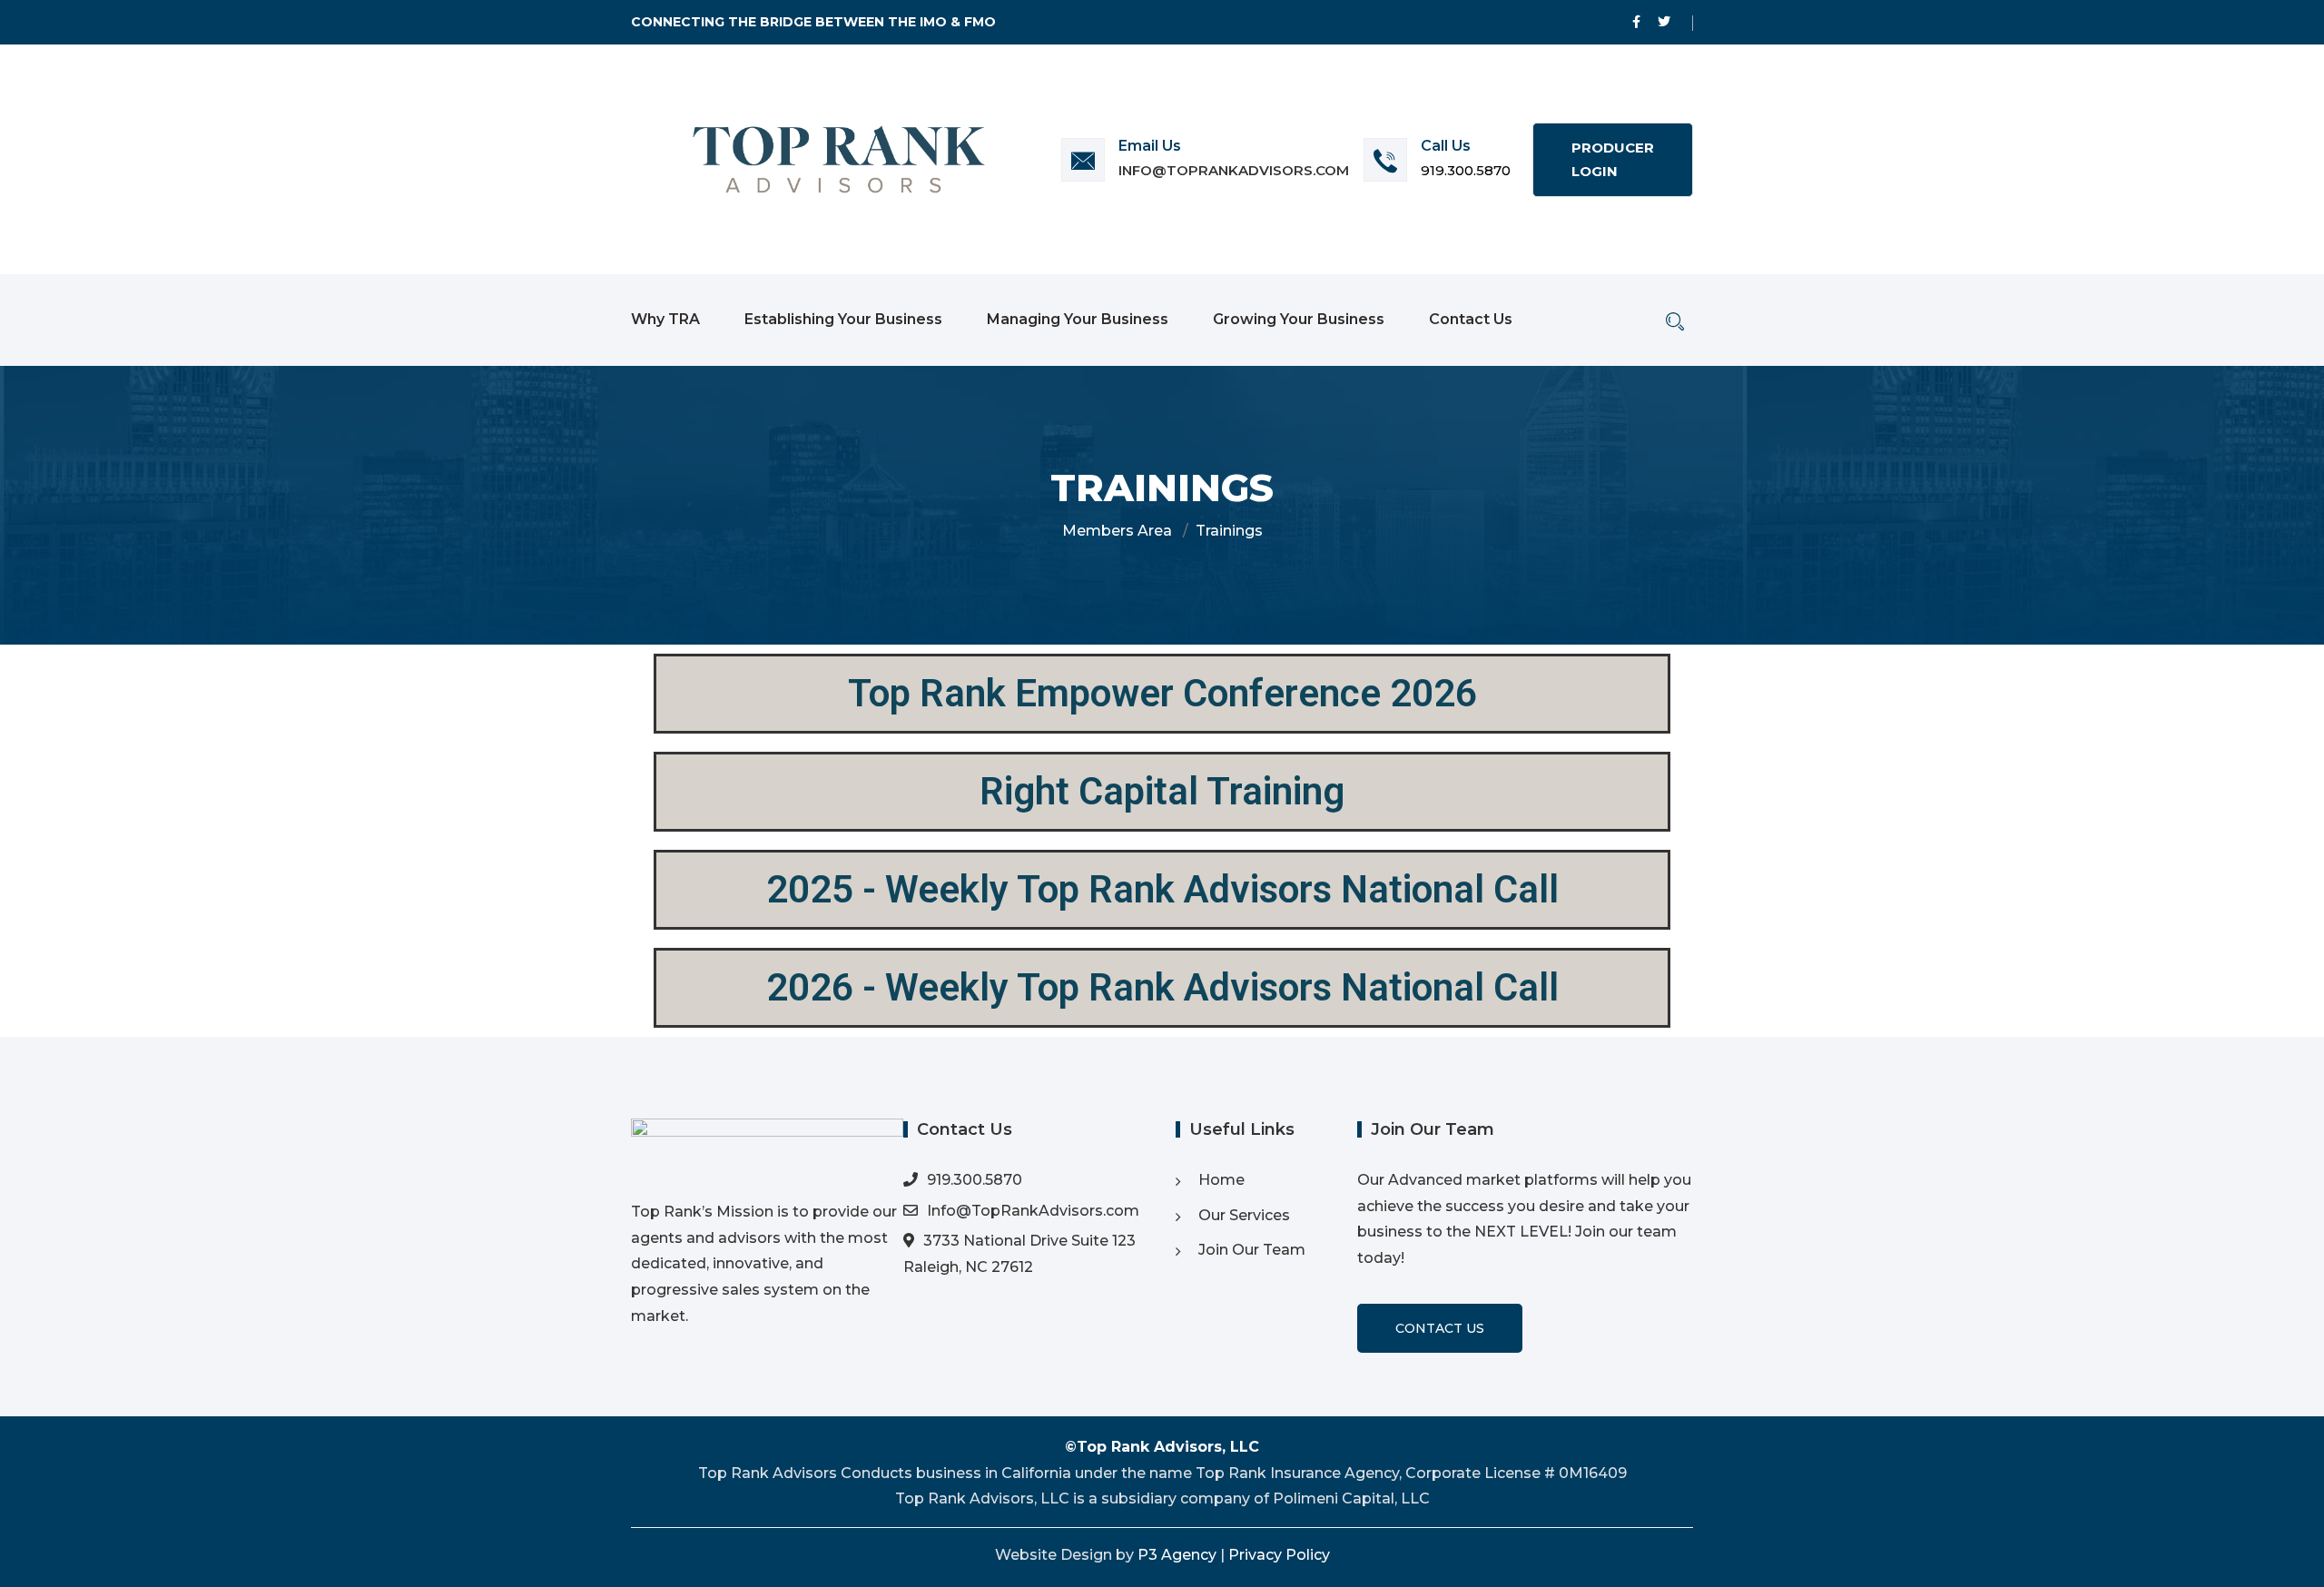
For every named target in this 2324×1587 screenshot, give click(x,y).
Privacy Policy (1279, 1555)
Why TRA (665, 319)
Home (1221, 1180)
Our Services (1244, 1215)
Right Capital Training (1162, 791)
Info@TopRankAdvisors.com (1234, 170)
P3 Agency (1177, 1555)
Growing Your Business (1299, 319)
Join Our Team (1252, 1250)
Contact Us (1471, 319)
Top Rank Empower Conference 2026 (1162, 693)
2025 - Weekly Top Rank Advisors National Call (1162, 889)
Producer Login (1613, 159)
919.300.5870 (1466, 170)
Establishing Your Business (843, 319)
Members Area (1117, 531)
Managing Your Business (1078, 319)
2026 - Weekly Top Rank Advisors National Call (1162, 987)
